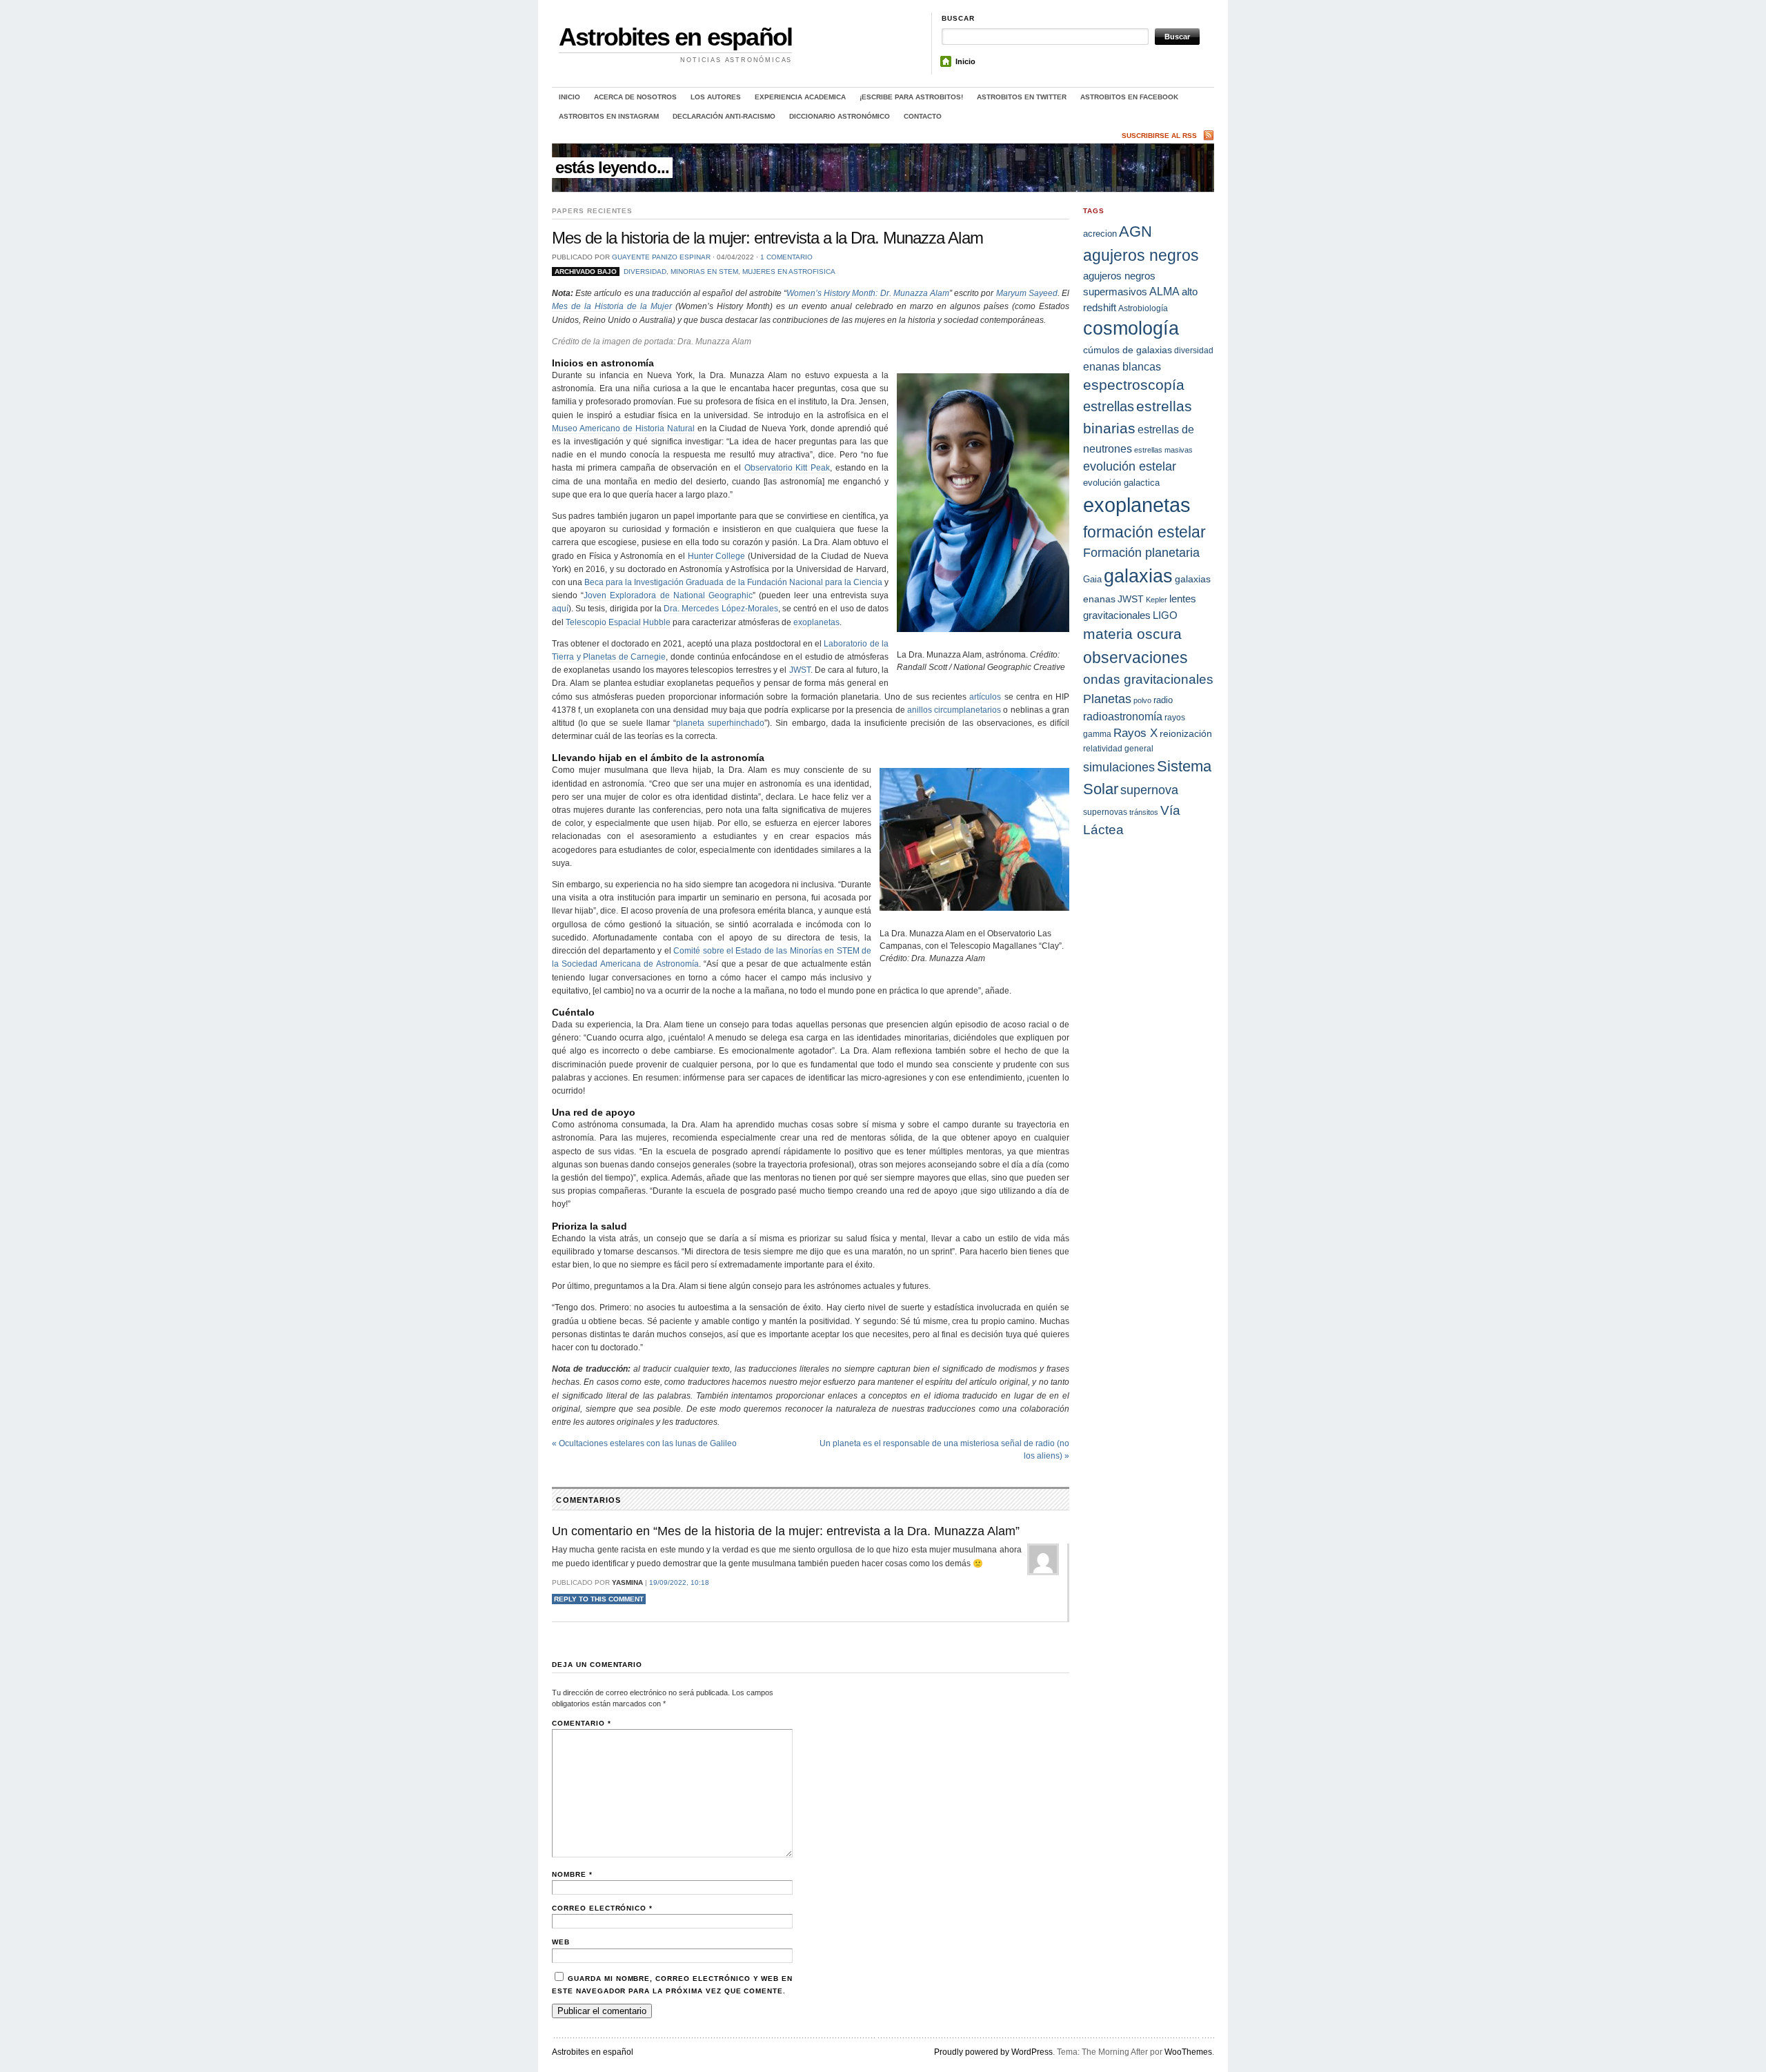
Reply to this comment (599, 1599)
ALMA (1164, 292)
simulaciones (1119, 767)
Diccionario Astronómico (840, 116)
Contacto (923, 116)
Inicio (965, 61)
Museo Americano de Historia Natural (623, 428)
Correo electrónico (602, 1908)
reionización (1186, 733)
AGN (1135, 231)
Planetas (1107, 699)
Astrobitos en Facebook (1129, 97)
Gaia (1092, 579)
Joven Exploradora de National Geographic (668, 595)
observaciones (1135, 658)
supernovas (1105, 812)
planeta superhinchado (720, 723)
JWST (800, 670)
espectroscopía (1134, 385)
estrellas (1109, 406)
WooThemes (1188, 2052)
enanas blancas (1122, 366)
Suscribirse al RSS (1159, 136)
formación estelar (1144, 532)
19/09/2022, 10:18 (679, 1582)
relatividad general (1118, 748)
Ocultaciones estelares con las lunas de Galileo (644, 1443)
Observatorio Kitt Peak (787, 468)
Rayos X (1135, 733)
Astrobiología (1143, 308)
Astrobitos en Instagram (609, 116)
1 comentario (786, 257)
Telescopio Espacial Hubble (618, 622)
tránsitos (1144, 812)
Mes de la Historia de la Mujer (612, 306)
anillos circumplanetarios (954, 710)
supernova (1149, 790)
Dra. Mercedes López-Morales (721, 609)
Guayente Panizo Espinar (661, 257)
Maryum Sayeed (1027, 293)
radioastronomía (1123, 716)
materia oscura (1132, 634)
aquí (560, 609)
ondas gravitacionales (1148, 679)
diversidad (645, 272)
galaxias (1138, 576)
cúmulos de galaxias (1128, 350)
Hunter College (717, 556)
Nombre (572, 1874)
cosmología (1131, 328)
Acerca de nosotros (635, 97)
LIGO (1165, 615)
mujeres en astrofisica (789, 272)
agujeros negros (1141, 255)
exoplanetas (816, 622)
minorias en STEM (704, 272)
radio (1163, 700)
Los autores (716, 97)
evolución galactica (1121, 483)
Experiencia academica (800, 97)
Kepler (1157, 600)
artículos (985, 697)
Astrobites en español (675, 37)
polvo (1142, 700)
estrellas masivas (1163, 450)
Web (561, 1942)
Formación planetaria (1141, 553)
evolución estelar (1130, 466)
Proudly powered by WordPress (993, 2052)
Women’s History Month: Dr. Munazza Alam (868, 293)
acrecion (1100, 234)
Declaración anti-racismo (724, 116)
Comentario (582, 1723)
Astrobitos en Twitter (1022, 97)
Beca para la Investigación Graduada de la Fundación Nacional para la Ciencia (733, 582)
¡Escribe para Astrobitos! (911, 97)
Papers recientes (592, 211)
